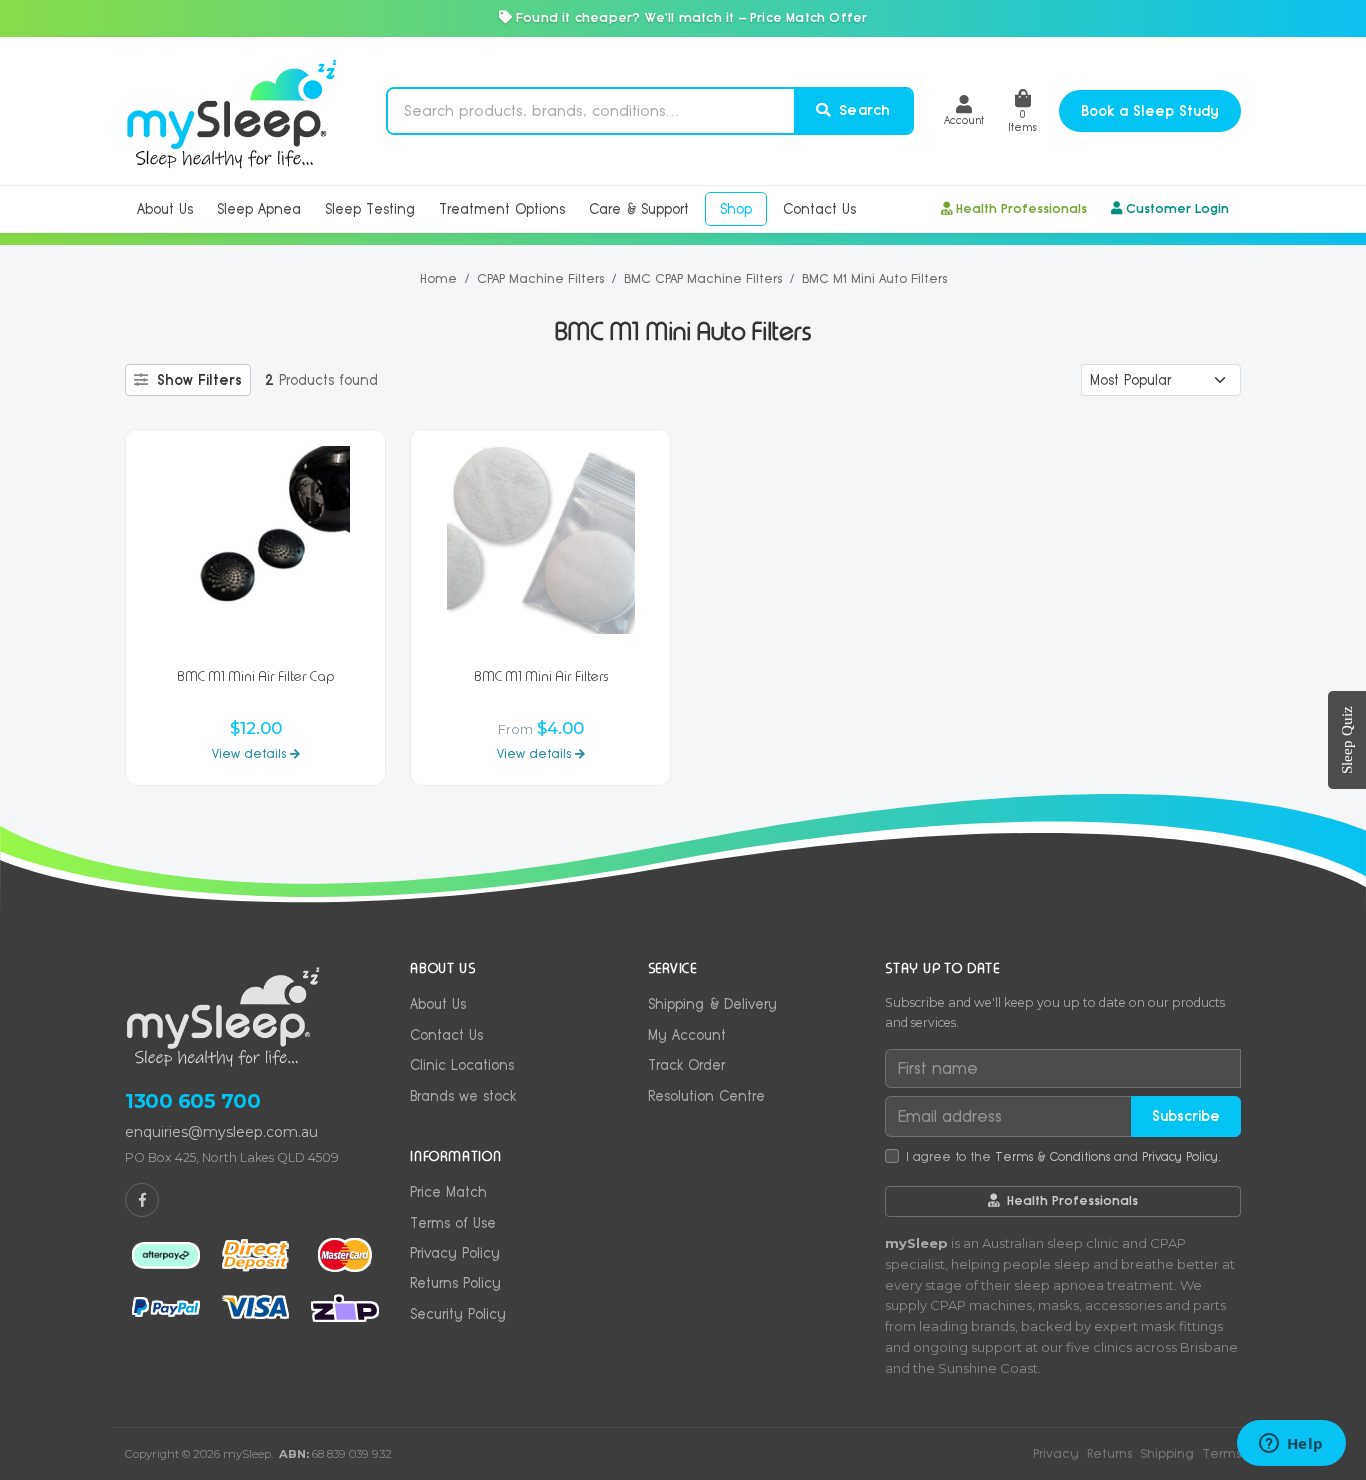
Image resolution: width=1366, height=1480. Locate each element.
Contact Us (446, 1035)
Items (1022, 120)
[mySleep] (231, 111)
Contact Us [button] (819, 209)
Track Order (686, 1065)
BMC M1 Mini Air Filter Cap (255, 676)
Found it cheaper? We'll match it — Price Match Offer (690, 17)
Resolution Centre (706, 1096)
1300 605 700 (192, 1101)
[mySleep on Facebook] (142, 1200)
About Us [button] (165, 209)
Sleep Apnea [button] (259, 209)
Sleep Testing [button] (370, 209)
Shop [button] (736, 209)
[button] (964, 110)
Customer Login (1177, 208)
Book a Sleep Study (1150, 111)
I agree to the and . (1063, 1157)
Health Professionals (1021, 208)
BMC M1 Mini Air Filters (541, 676)
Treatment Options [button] (502, 209)
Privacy (1056, 1453)
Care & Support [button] (639, 209)
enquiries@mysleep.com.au (221, 1132)
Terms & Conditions (1052, 1157)
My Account (687, 1035)
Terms (1221, 1453)
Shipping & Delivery (712, 1004)
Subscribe (1186, 1116)
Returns (1109, 1453)
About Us (438, 1004)
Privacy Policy (455, 1253)
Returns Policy (455, 1283)
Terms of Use (453, 1223)
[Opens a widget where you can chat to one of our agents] (1291, 1445)
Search (862, 110)
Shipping (1167, 1453)
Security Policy (458, 1314)
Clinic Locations (462, 1065)
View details (251, 753)
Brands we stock (463, 1096)
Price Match (448, 1192)
